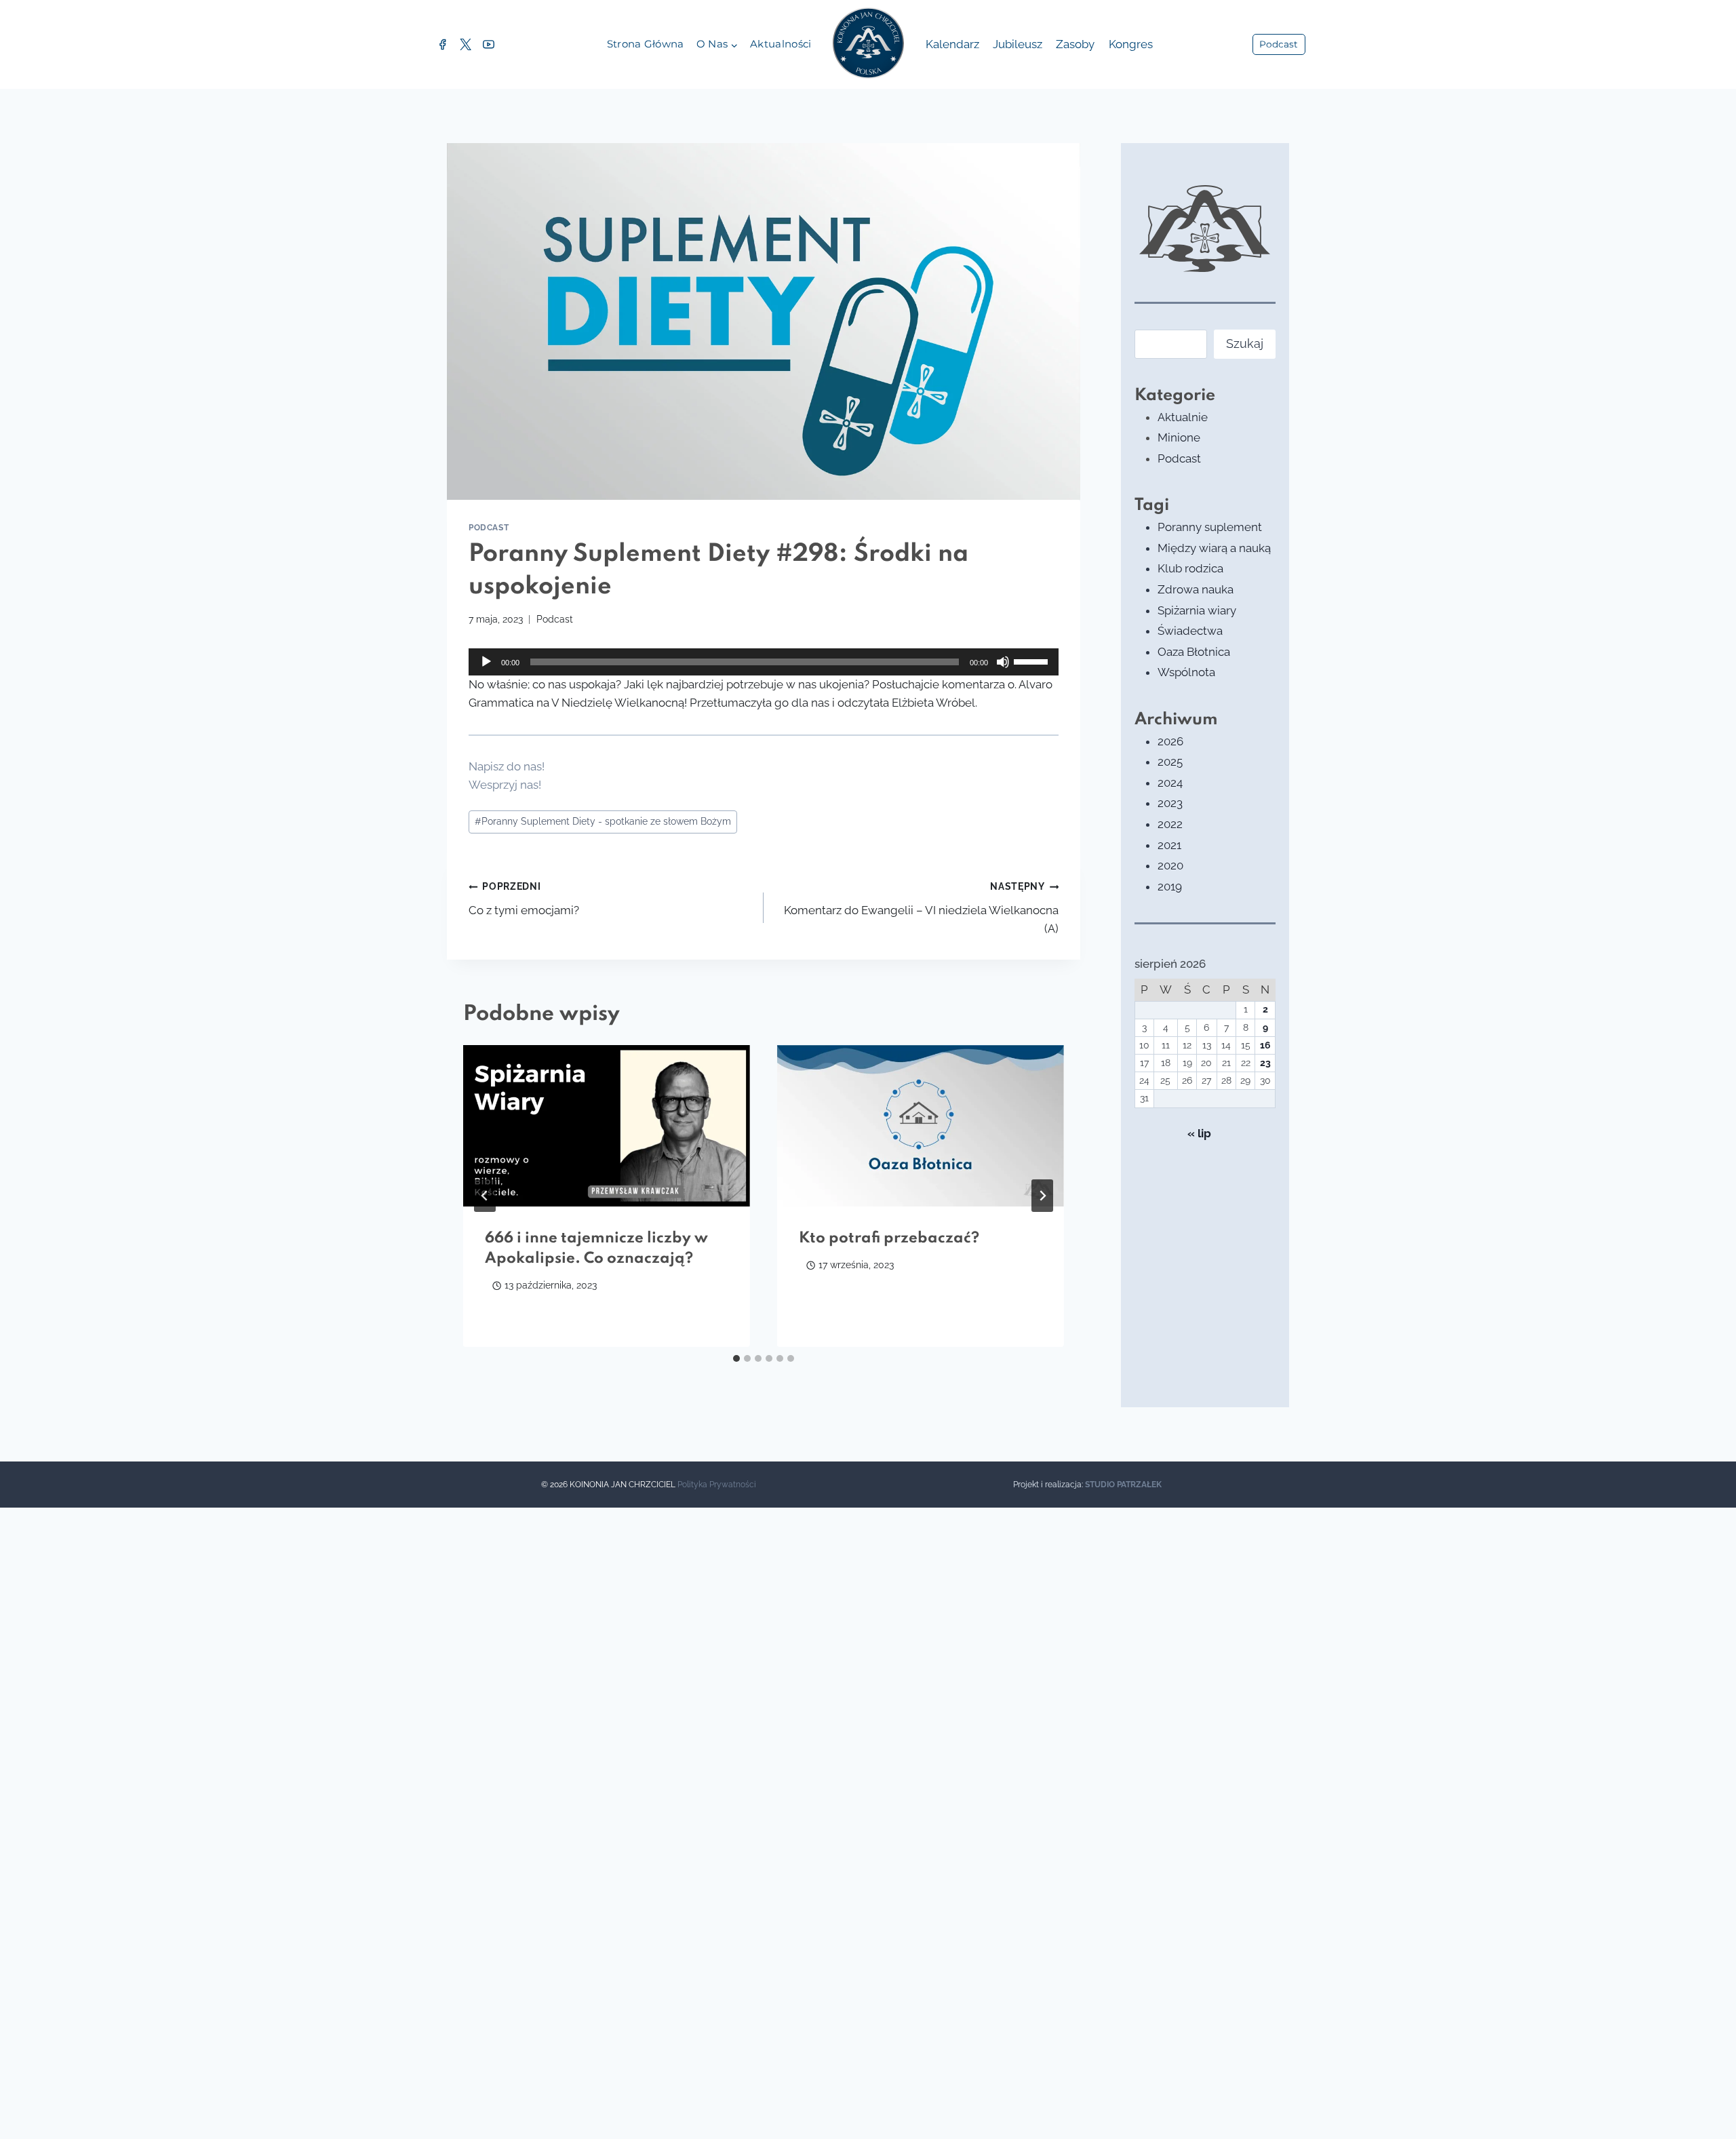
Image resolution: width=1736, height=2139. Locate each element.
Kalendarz (952, 44)
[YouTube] (488, 45)
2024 (1170, 783)
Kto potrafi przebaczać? (889, 1238)
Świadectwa (1190, 631)
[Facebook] (442, 45)
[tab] (736, 1358)
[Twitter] (465, 45)
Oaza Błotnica (1194, 652)
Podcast (1279, 44)
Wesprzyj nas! (505, 785)
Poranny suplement (1210, 527)
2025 (1170, 762)
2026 (1170, 741)
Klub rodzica (1190, 568)
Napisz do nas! (507, 766)
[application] (764, 662)
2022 (1170, 824)
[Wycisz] (1003, 662)
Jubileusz (1018, 44)
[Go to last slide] (485, 1196)
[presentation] (607, 1126)
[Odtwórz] (486, 662)
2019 (1170, 886)
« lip (1199, 1133)
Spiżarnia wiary (1197, 610)
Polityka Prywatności (717, 1485)
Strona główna (646, 44)
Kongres (1131, 44)
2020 (1170, 865)
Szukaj (1245, 344)
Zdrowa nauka (1196, 589)
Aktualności (781, 44)
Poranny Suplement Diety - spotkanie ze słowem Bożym (603, 821)
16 (1265, 1045)
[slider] (1033, 661)
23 (1265, 1063)
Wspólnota (1186, 672)
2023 (1170, 803)
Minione (1179, 437)
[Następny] (1042, 1196)
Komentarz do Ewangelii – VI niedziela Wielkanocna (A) (921, 908)
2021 (1169, 845)
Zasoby (1075, 44)
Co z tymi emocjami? (524, 899)
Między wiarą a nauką (1214, 548)
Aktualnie (1183, 417)
